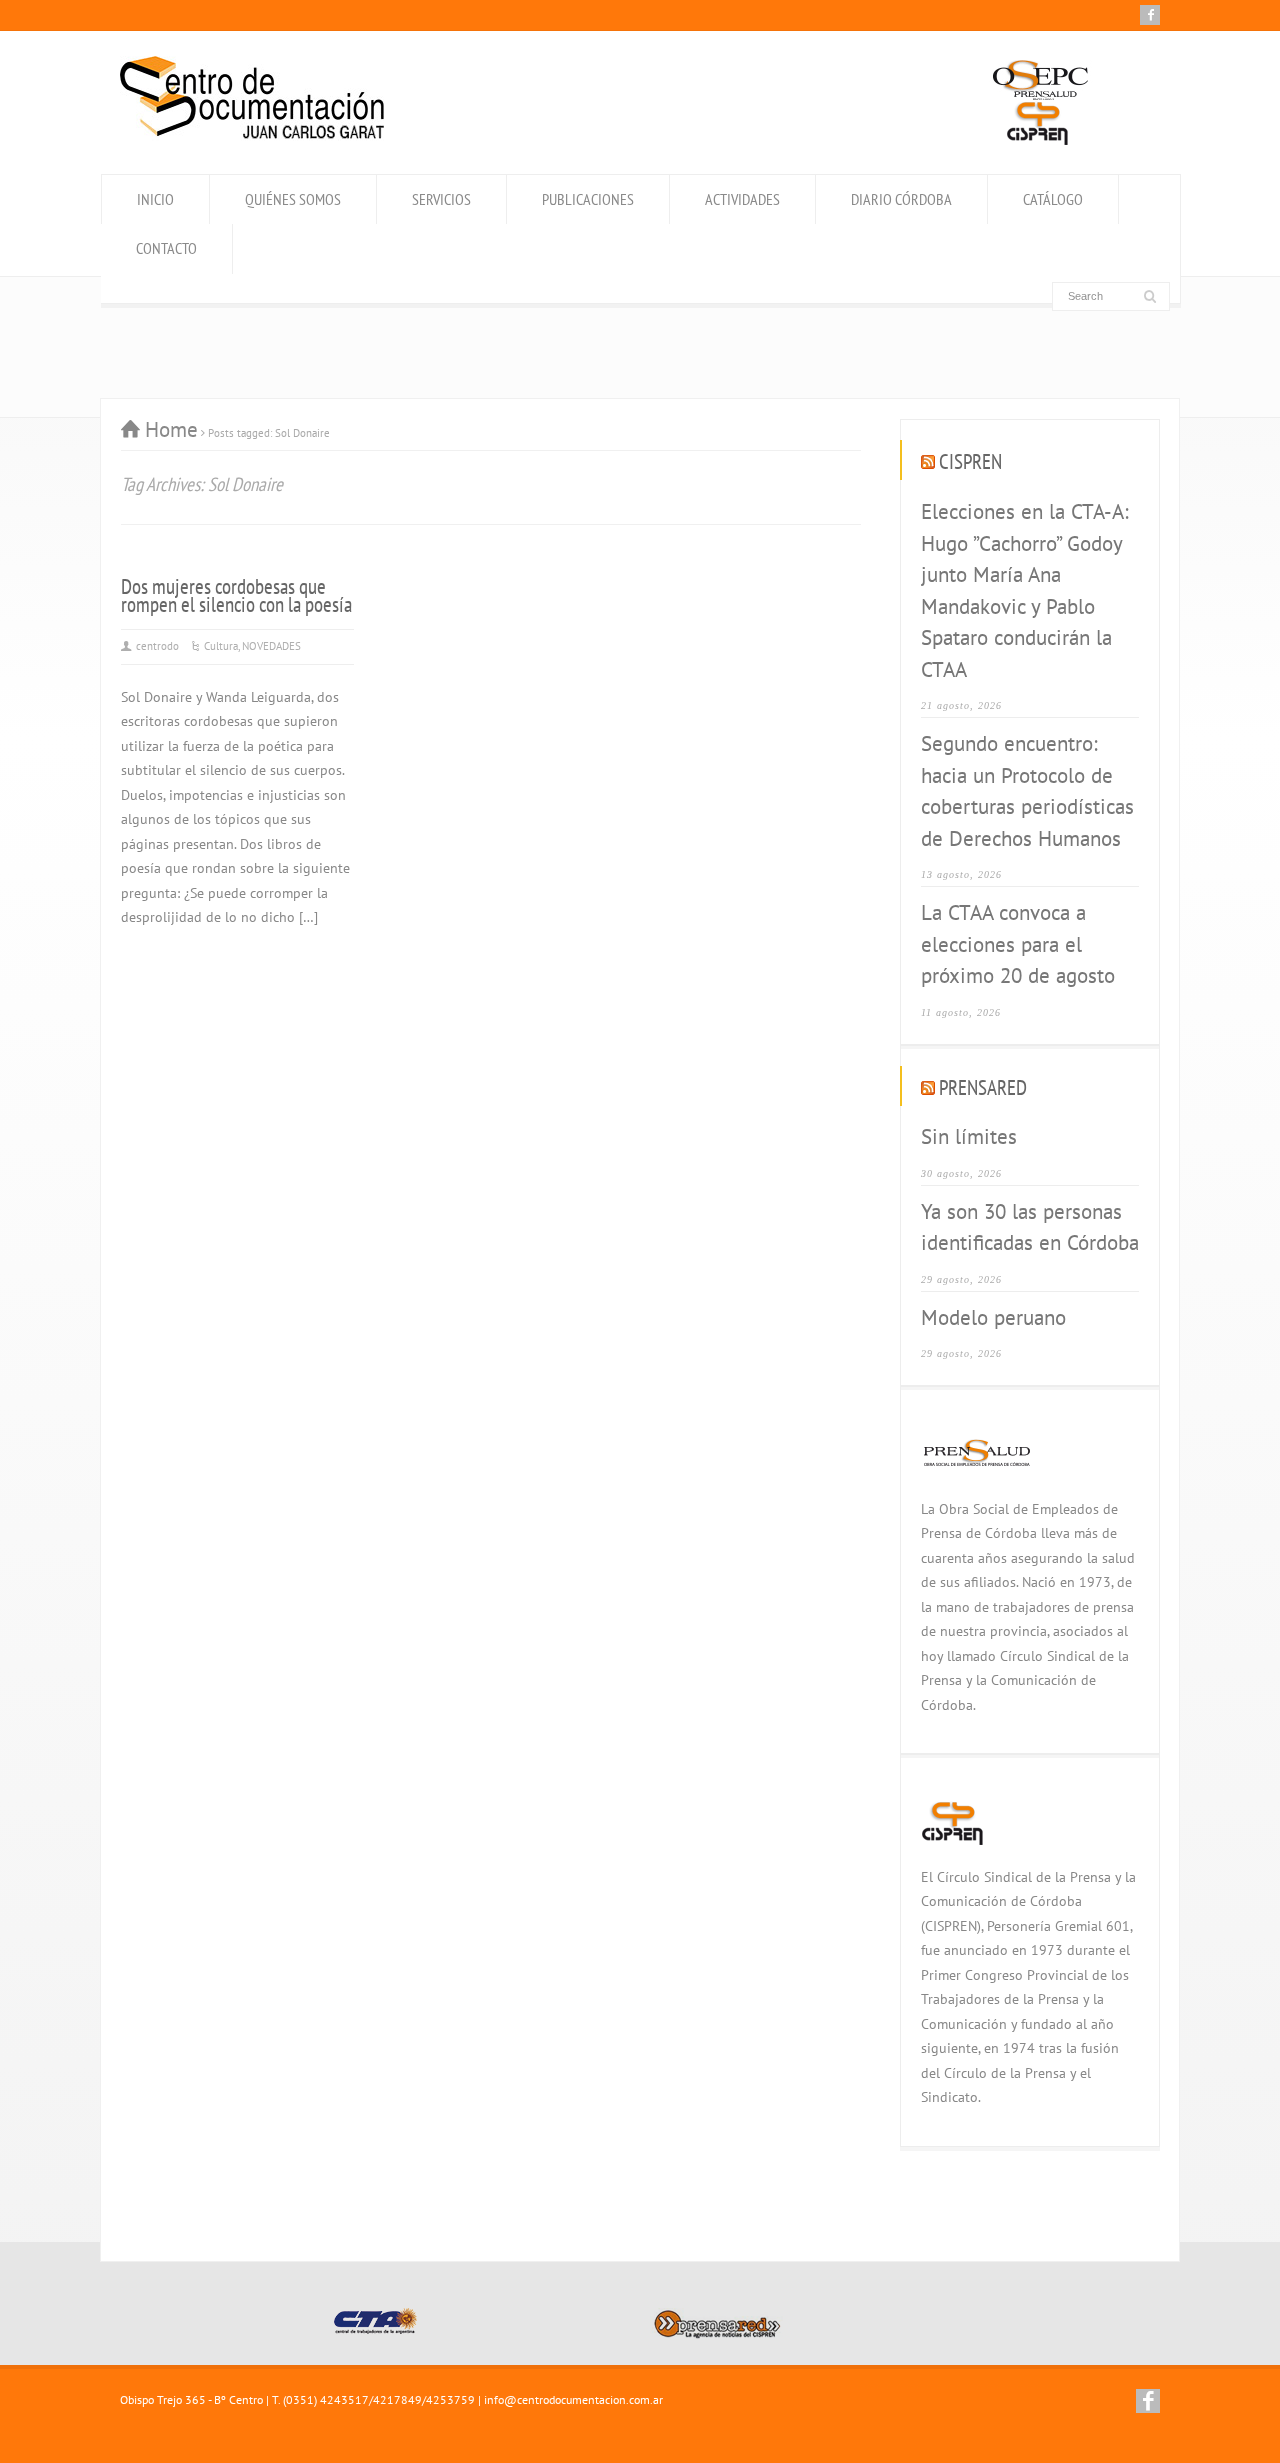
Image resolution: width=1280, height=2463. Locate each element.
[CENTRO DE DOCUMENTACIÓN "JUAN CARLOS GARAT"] (252, 133)
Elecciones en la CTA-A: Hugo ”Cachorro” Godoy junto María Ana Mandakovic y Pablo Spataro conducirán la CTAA (1025, 590)
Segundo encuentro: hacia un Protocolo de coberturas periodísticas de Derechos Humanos (1027, 791)
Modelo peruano (993, 1317)
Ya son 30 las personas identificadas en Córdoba (1030, 1227)
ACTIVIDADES (742, 199)
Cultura (221, 646)
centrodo (157, 646)
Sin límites (969, 1136)
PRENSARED (983, 1087)
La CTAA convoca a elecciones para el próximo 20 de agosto (1018, 944)
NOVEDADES (271, 646)
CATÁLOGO (1053, 199)
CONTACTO (166, 248)
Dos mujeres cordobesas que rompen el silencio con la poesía (236, 595)
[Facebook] (1150, 15)
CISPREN (970, 461)
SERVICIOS (441, 199)
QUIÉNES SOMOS (293, 199)
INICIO (155, 199)
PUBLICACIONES (588, 199)
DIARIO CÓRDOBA (901, 199)
